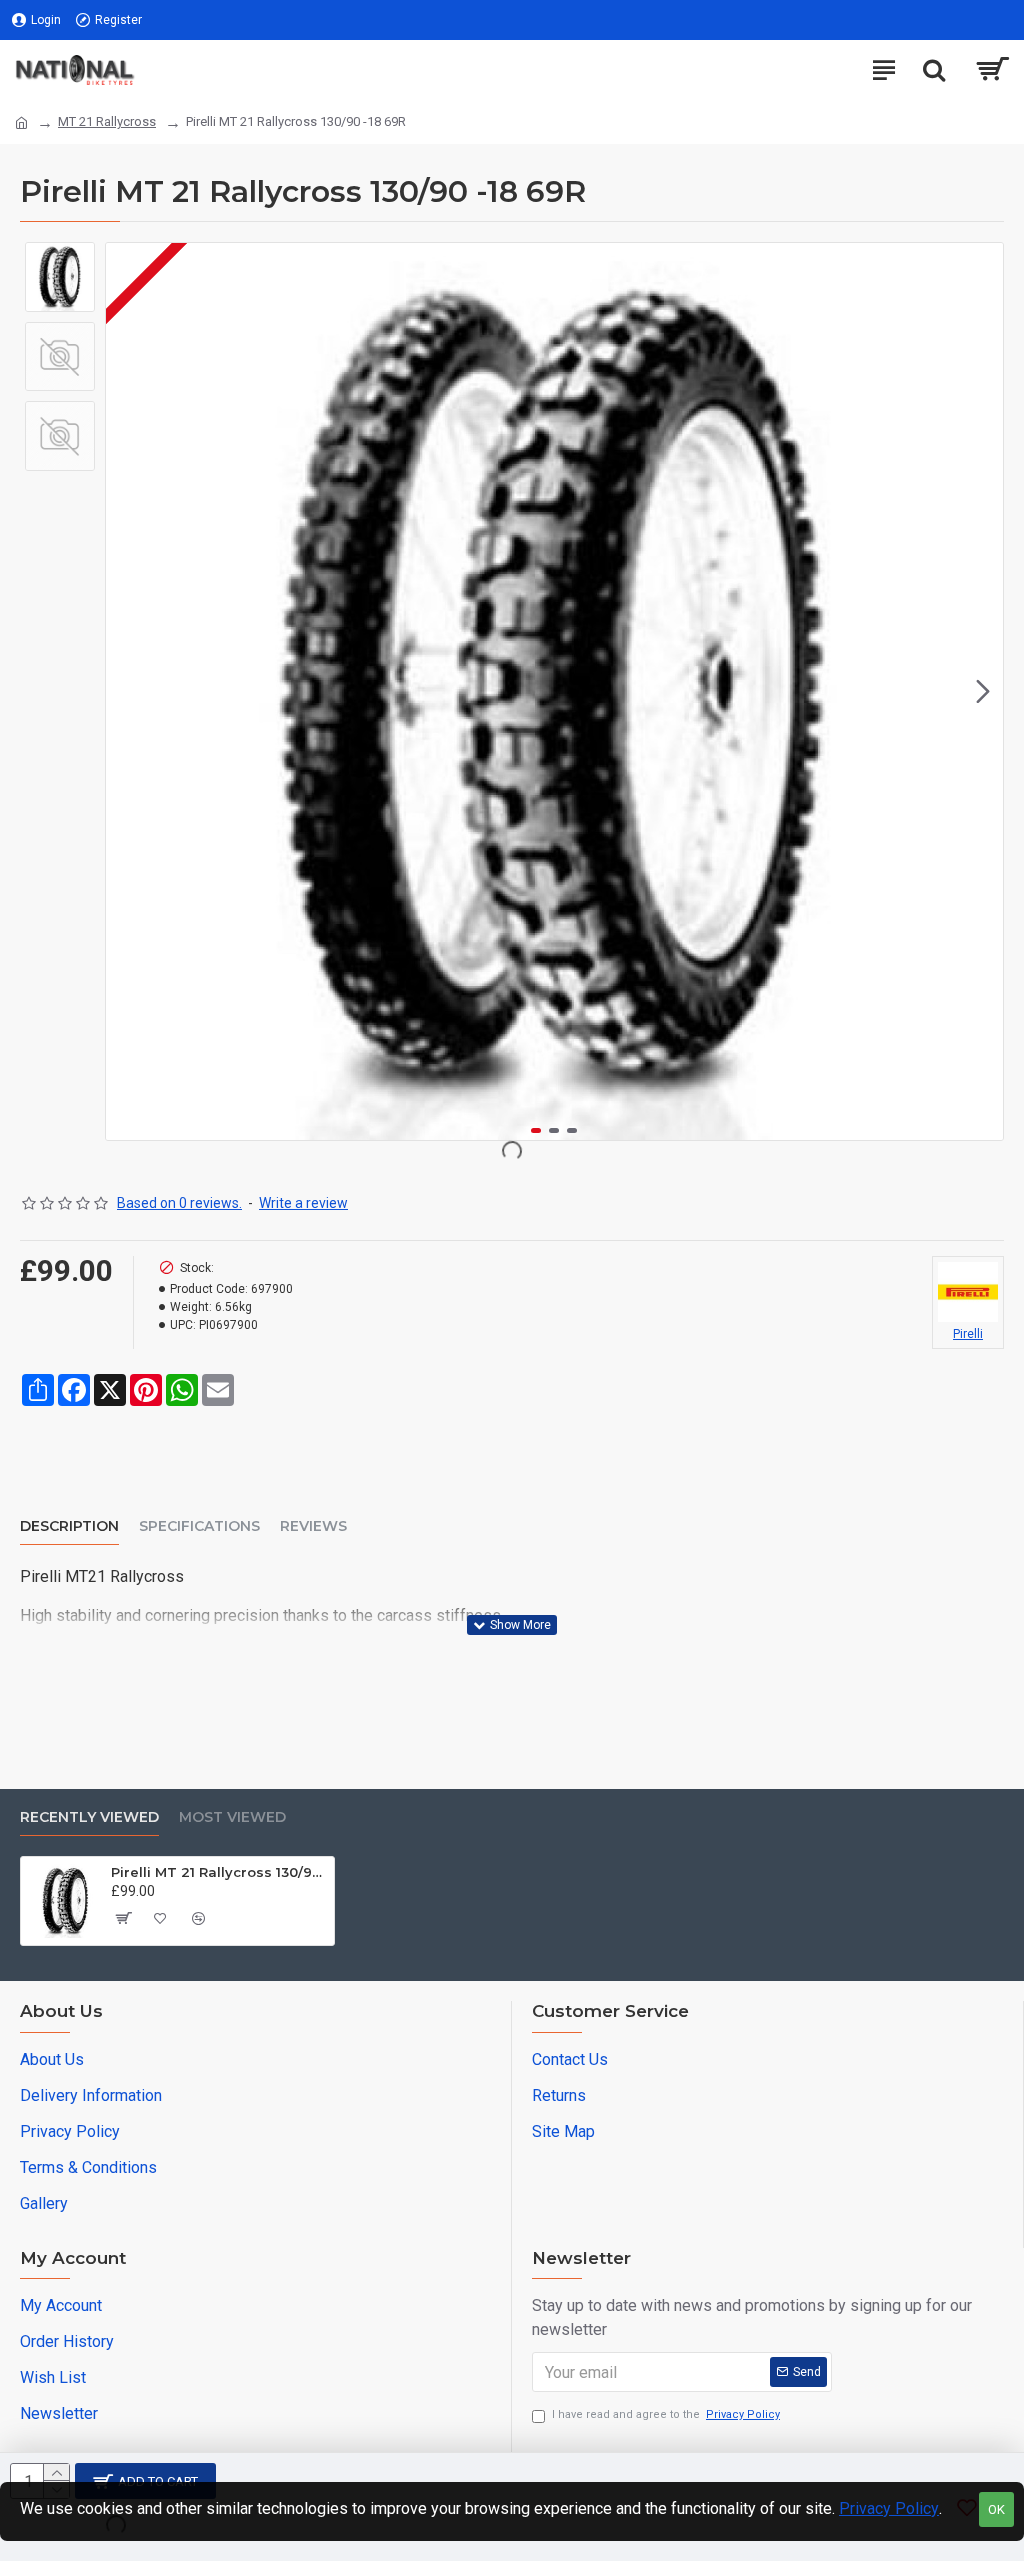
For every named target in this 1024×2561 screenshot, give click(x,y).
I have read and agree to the (666, 2414)
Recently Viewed (89, 1817)
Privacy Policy (889, 2508)
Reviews (313, 1526)
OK (996, 2509)
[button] (126, 692)
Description (69, 1526)
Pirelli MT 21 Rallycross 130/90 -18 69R (219, 1872)
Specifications (199, 1526)
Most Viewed (232, 1817)
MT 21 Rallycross (107, 121)
